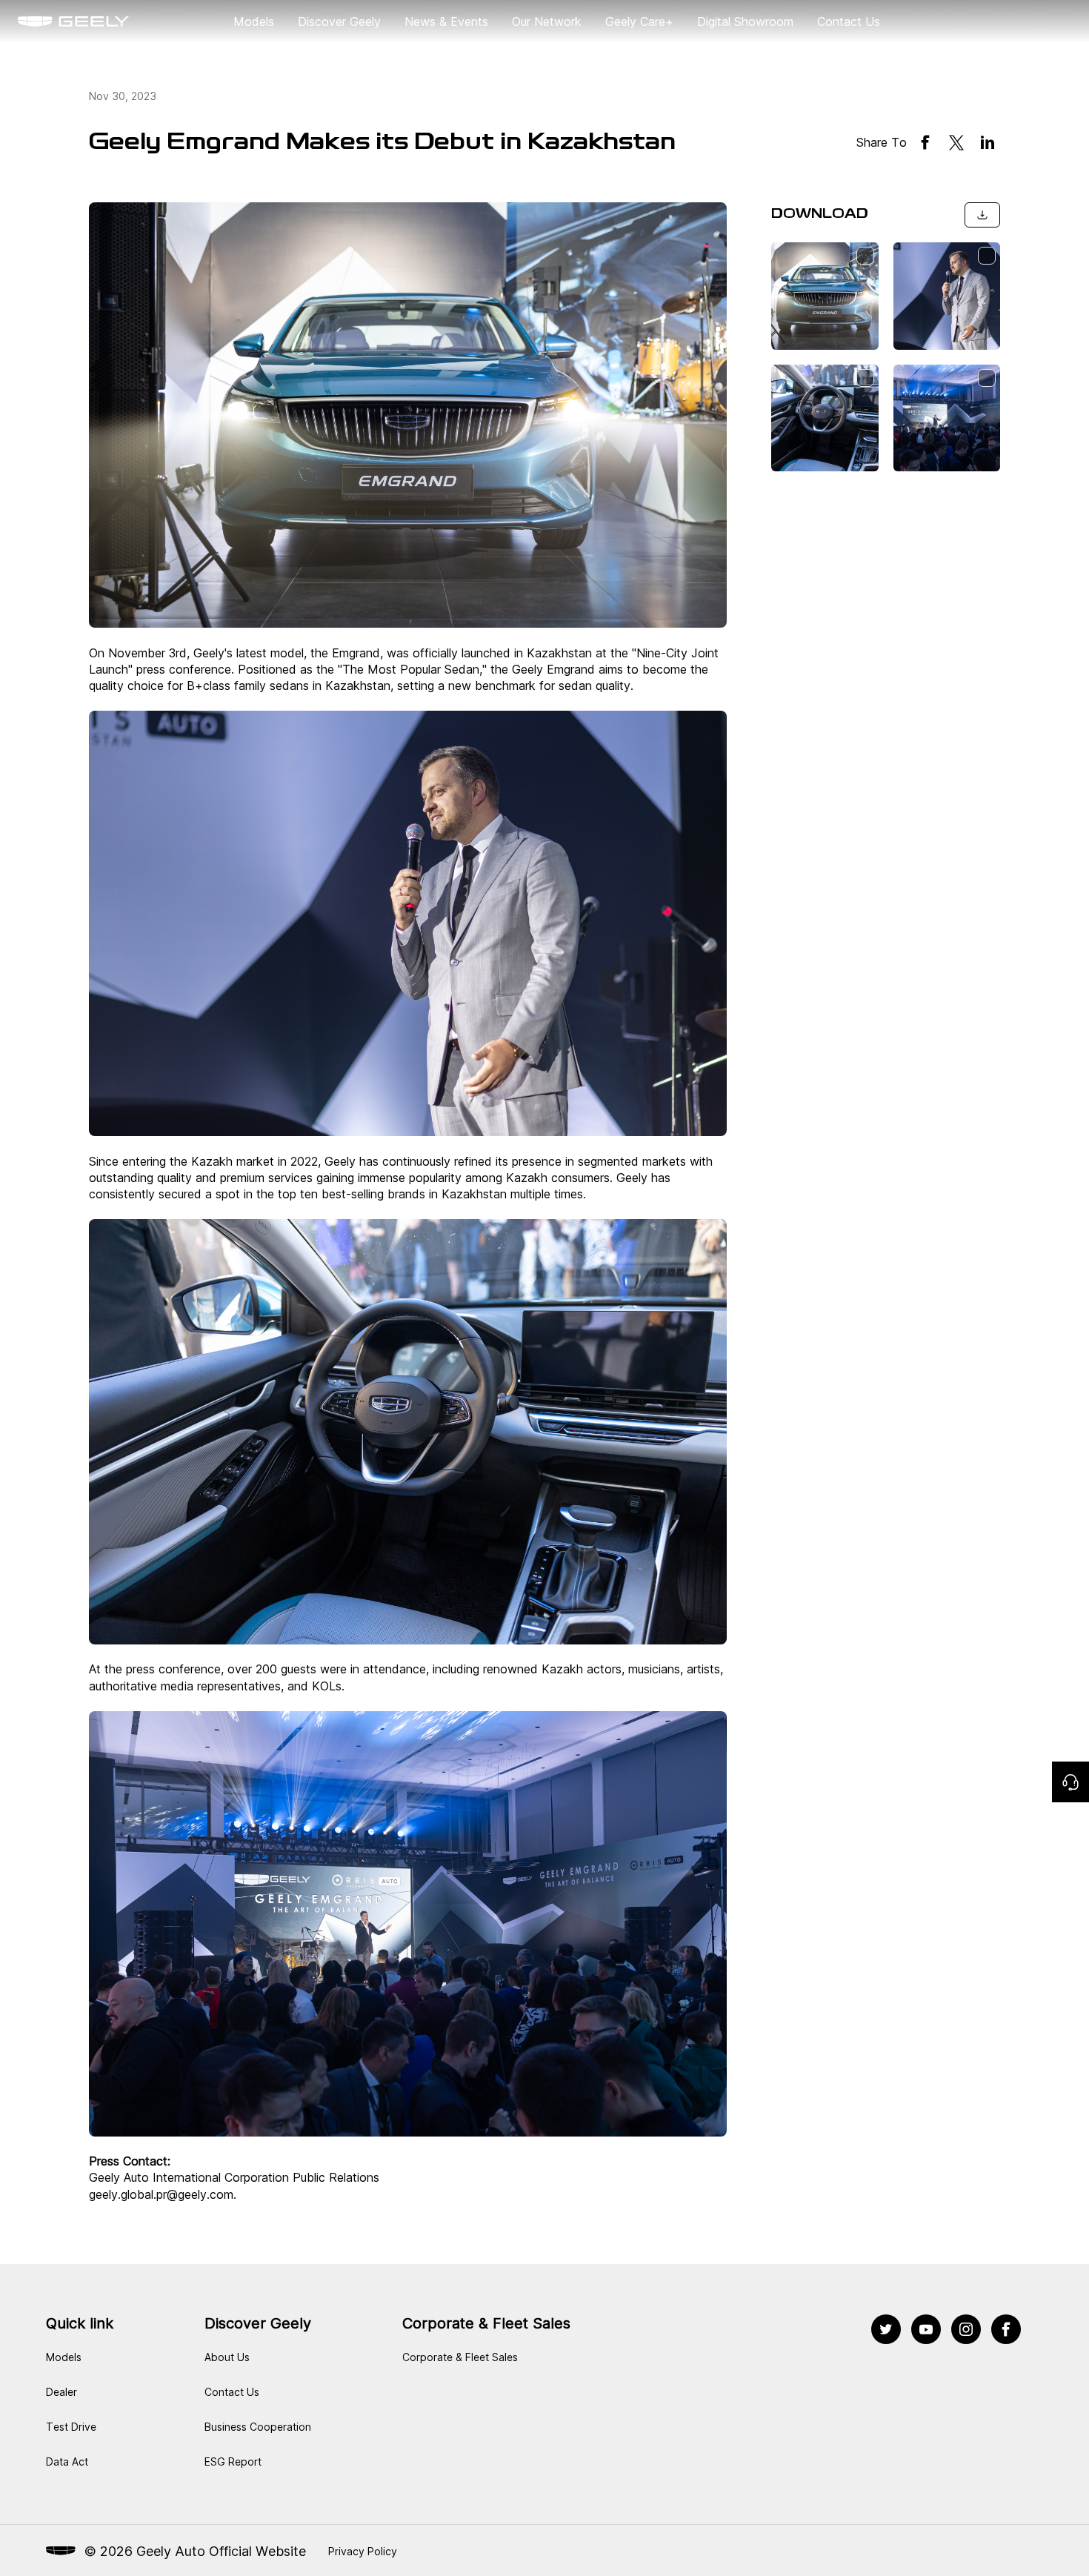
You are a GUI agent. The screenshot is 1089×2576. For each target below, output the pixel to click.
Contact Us (849, 21)
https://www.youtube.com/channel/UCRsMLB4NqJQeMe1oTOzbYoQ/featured (926, 2323)
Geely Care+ (639, 21)
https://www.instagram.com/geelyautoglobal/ (966, 2323)
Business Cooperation (258, 2427)
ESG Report (233, 2462)
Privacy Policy (363, 2551)
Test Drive (71, 2427)
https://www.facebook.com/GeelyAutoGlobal (1006, 2323)
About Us (227, 2357)
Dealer (61, 2392)
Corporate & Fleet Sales (460, 2357)
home (33, 21)
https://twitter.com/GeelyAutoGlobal (886, 2323)
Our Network (547, 21)
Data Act (67, 2462)
